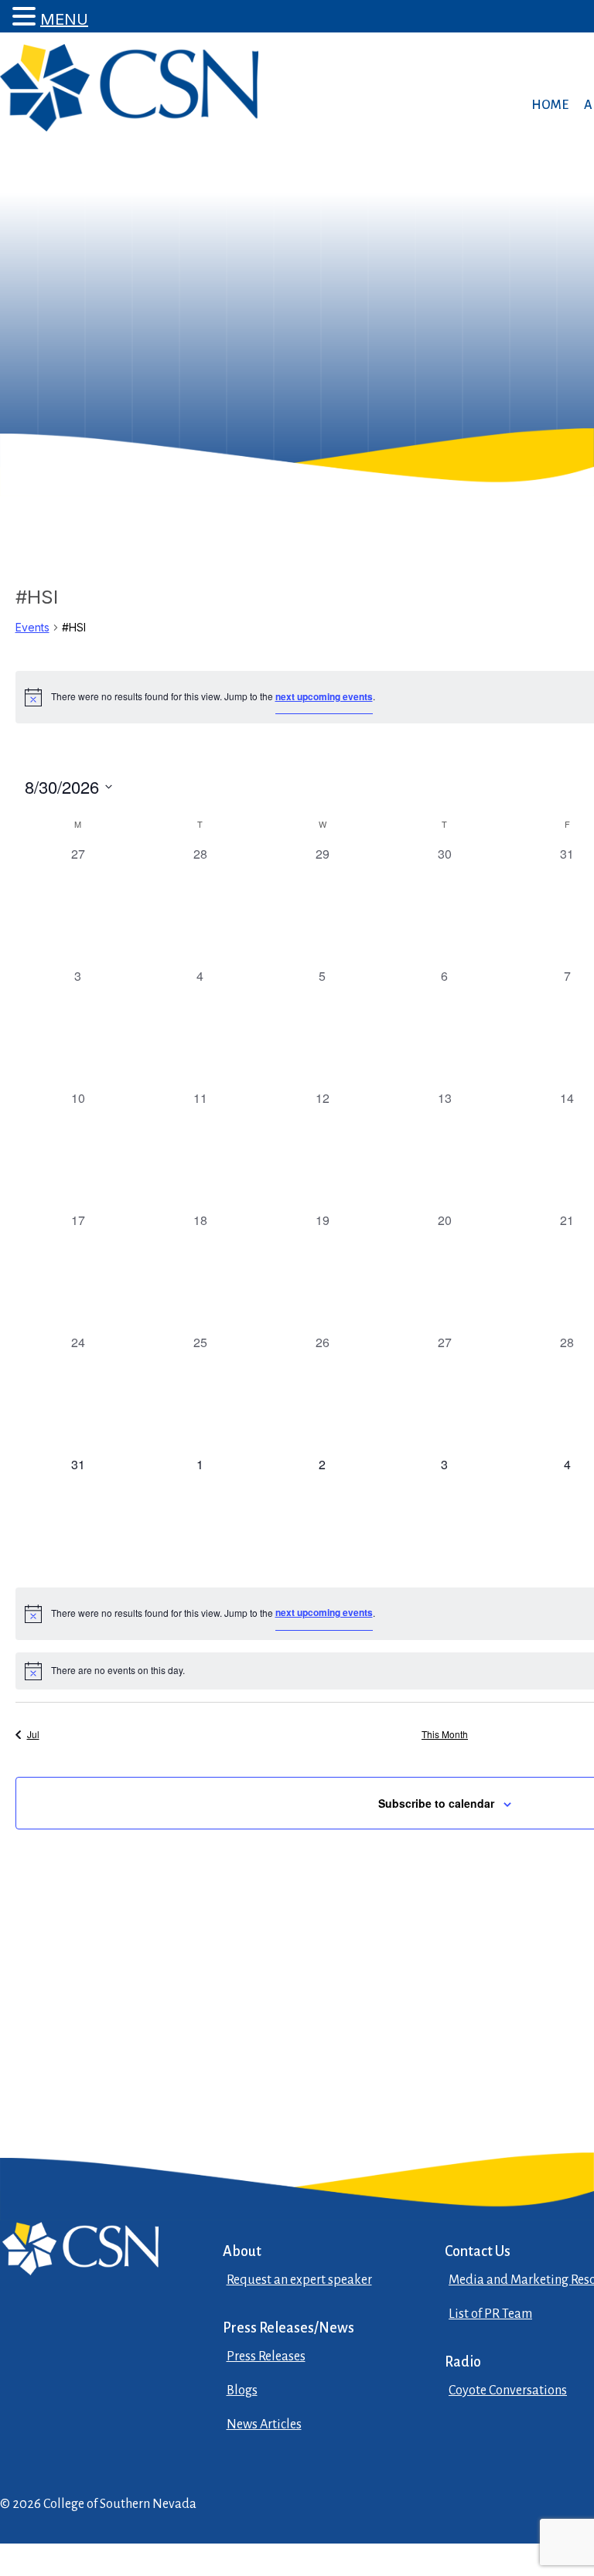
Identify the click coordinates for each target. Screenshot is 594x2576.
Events (32, 627)
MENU (64, 19)
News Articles (264, 2425)
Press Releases (266, 2357)
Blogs (242, 2391)
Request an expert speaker (299, 2280)
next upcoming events (324, 696)
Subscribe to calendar (436, 1803)
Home (550, 105)
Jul (33, 1734)
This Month (445, 1734)
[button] (26, 16)
